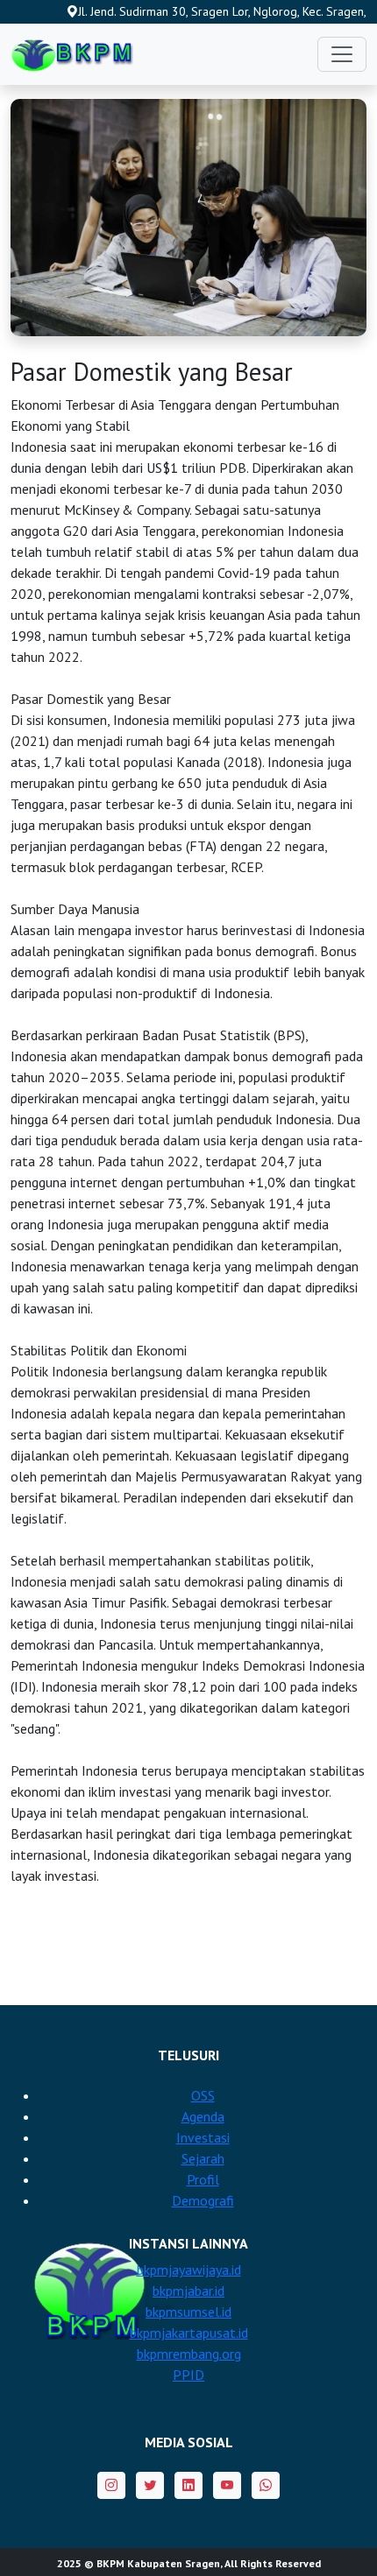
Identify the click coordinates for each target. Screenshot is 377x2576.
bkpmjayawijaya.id (189, 2270)
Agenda (203, 2116)
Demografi (203, 2200)
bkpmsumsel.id (188, 2312)
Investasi (203, 2137)
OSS (203, 2095)
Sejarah (203, 2158)
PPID (188, 2375)
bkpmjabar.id (188, 2291)
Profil (203, 2179)
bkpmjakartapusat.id (189, 2333)
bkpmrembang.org (189, 2354)
